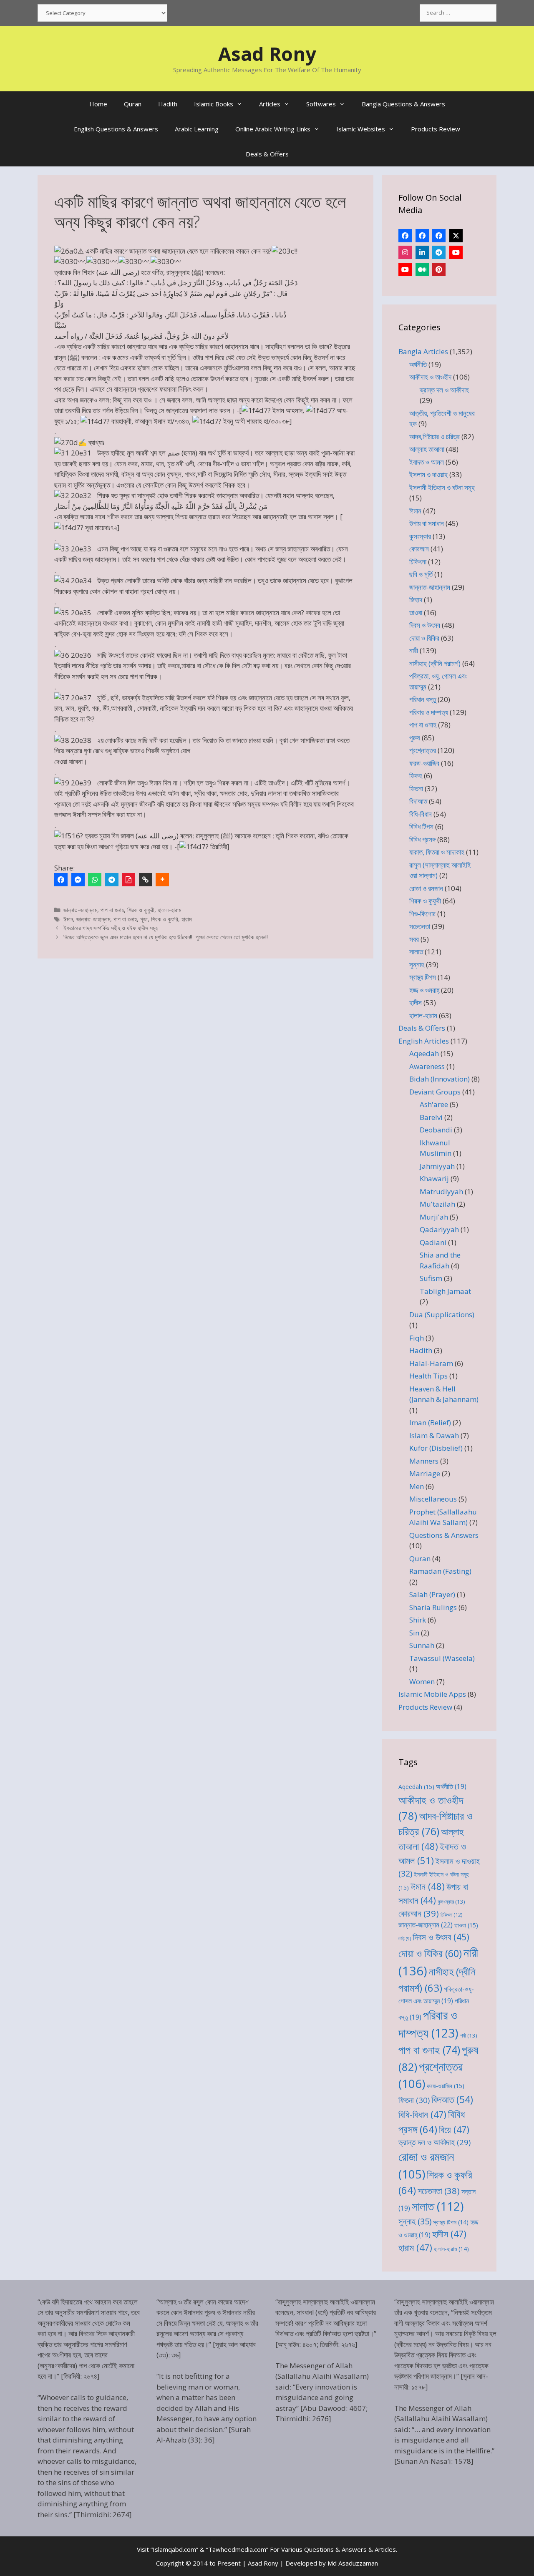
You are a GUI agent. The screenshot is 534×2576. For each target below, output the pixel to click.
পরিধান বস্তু (423, 699)
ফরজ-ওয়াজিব (424, 763)
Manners (424, 1461)
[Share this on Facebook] (61, 880)
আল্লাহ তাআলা (427, 449)
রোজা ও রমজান (426, 888)
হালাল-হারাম (169, 910)
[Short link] (146, 880)
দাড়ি (405, 1939)
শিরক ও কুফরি (165, 919)
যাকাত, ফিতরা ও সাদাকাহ (437, 852)
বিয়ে (454, 2129)
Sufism (431, 1278)
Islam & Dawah (434, 1435)
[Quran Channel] (405, 269)
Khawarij (434, 1179)
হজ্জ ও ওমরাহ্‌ (424, 990)
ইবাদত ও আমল (427, 462)
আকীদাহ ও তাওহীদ (430, 377)
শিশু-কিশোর (422, 914)
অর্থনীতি (418, 364)
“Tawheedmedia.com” (237, 2549)
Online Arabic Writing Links (273, 129)
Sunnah (422, 1645)
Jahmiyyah (437, 1166)
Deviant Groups (435, 1092)
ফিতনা (416, 789)
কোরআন (419, 549)
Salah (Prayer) (432, 1594)
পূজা (144, 919)
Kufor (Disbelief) (436, 1448)
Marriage (425, 1473)
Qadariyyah (439, 1229)
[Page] (422, 236)
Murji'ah (434, 1217)
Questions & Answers (444, 1535)
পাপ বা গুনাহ (112, 910)
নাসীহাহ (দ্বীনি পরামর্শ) (435, 663)
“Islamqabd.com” (174, 2549)
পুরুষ (415, 738)
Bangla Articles (423, 351)
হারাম (186, 919)
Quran (133, 104)
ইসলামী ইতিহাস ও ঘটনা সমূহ (442, 487)
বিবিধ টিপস (421, 826)
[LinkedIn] (422, 252)
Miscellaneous (433, 1499)
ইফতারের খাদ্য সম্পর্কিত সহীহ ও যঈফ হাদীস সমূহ (111, 928)
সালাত (416, 952)
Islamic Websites (361, 129)
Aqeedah (424, 1053)
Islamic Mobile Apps (432, 1694)
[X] (456, 236)
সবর (414, 939)
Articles (270, 104)
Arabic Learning (197, 129)
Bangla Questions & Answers (403, 104)
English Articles (424, 1041)
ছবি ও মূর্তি (421, 574)
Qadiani (433, 1242)
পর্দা (469, 2035)
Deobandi (436, 1130)
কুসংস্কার (420, 536)
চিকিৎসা (418, 562)
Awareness (427, 1066)
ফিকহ (416, 776)
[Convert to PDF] (128, 880)
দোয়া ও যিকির (424, 638)
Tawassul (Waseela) (442, 1658)
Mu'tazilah (437, 1204)
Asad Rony (267, 54)
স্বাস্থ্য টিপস (423, 977)
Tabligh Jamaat (445, 1291)
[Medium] (422, 269)
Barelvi (431, 1117)
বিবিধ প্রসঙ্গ (422, 839)
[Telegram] (112, 880)
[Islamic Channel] (456, 252)
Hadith (168, 104)
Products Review (436, 129)
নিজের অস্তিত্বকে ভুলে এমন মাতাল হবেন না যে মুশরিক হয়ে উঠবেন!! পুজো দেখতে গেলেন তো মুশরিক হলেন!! (166, 937)
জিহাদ (416, 600)
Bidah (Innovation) (440, 1079)
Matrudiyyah (441, 1191)
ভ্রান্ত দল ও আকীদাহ (444, 390)
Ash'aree (434, 1104)
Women (422, 1682)
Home (98, 104)
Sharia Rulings (433, 1607)
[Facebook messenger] (78, 880)
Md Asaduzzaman (353, 2563)
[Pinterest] (439, 269)
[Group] (439, 236)
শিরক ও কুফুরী (141, 910)
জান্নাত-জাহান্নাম (80, 910)
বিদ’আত (418, 801)
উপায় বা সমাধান (427, 523)
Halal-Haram (431, 1363)
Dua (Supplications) (442, 1314)
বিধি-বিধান (421, 814)
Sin (414, 1633)
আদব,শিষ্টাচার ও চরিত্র (435, 436)
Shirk (418, 1620)
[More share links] (162, 880)
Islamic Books (214, 104)
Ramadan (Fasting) (440, 1571)
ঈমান (68, 919)
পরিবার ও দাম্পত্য (429, 712)
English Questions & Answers (116, 129)
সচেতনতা (420, 926)
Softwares (321, 104)
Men (417, 1486)
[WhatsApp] (95, 880)
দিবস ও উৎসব (425, 625)
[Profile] (405, 236)
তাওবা (416, 613)
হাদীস (416, 1002)
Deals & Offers (267, 154)
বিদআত (452, 2099)
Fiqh (417, 1338)
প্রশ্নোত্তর (423, 750)
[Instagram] (405, 252)
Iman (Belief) (430, 1423)
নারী (414, 650)
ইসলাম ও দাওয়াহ (428, 474)
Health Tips (428, 1376)
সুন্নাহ (417, 965)
